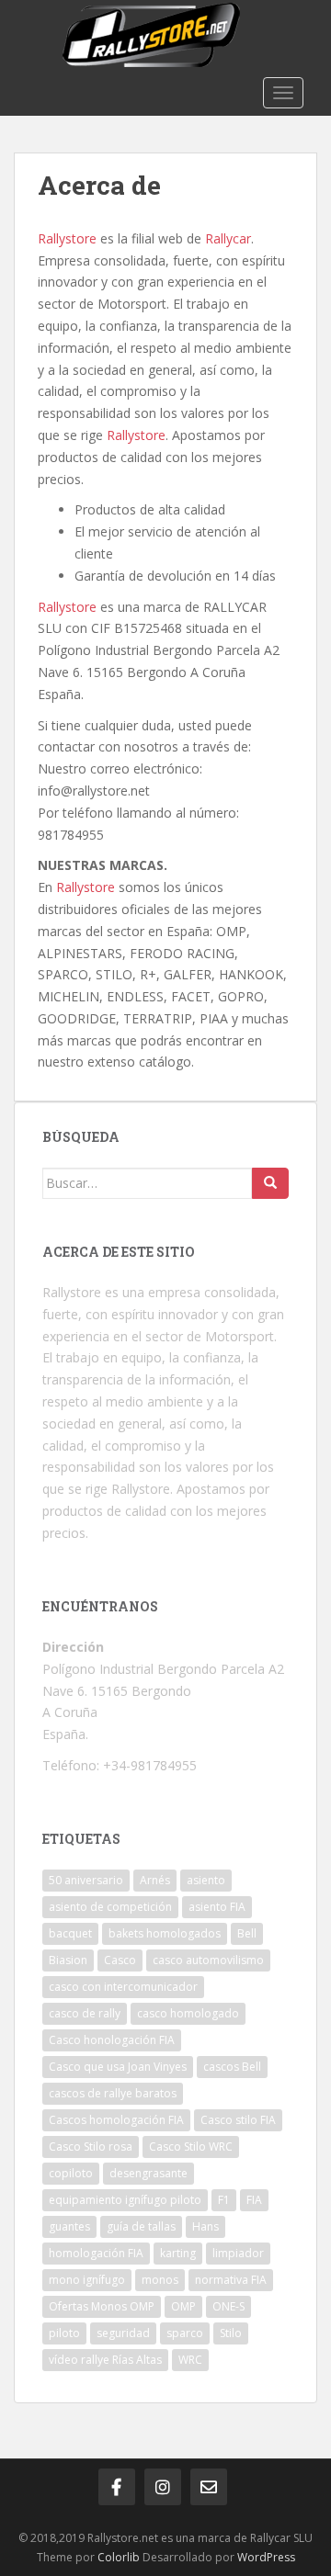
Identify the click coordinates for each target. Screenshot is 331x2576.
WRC (190, 2360)
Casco (120, 1960)
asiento (206, 1880)
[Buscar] (270, 1183)
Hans (205, 2226)
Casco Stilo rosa (91, 2147)
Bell (247, 1933)
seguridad (123, 2333)
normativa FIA (231, 2280)
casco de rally (85, 2013)
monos (160, 2280)
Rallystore (67, 238)
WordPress (266, 2557)
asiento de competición (110, 1907)
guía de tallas (141, 2226)
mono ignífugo (87, 2280)
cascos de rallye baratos (113, 2093)
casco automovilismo (208, 1960)
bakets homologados (165, 1933)
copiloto (71, 2173)
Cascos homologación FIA (116, 2120)
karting (178, 2253)
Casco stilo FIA (238, 2120)
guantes (69, 2226)
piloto (64, 2333)
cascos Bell (232, 2067)
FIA (254, 2200)
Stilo (231, 2333)
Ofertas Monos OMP (102, 2306)
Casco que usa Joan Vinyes (118, 2067)
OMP (183, 2306)
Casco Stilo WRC (191, 2147)
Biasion (68, 1960)
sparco (185, 2333)
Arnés (155, 1880)
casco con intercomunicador (123, 1987)
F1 (224, 2200)
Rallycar (228, 238)
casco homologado (188, 2013)
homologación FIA (96, 2253)
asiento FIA (217, 1907)
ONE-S (228, 2306)
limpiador (238, 2253)
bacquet (70, 1933)
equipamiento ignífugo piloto (125, 2200)
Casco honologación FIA (112, 2040)
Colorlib (119, 2557)
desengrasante (148, 2173)
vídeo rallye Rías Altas (105, 2360)
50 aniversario (86, 1880)
